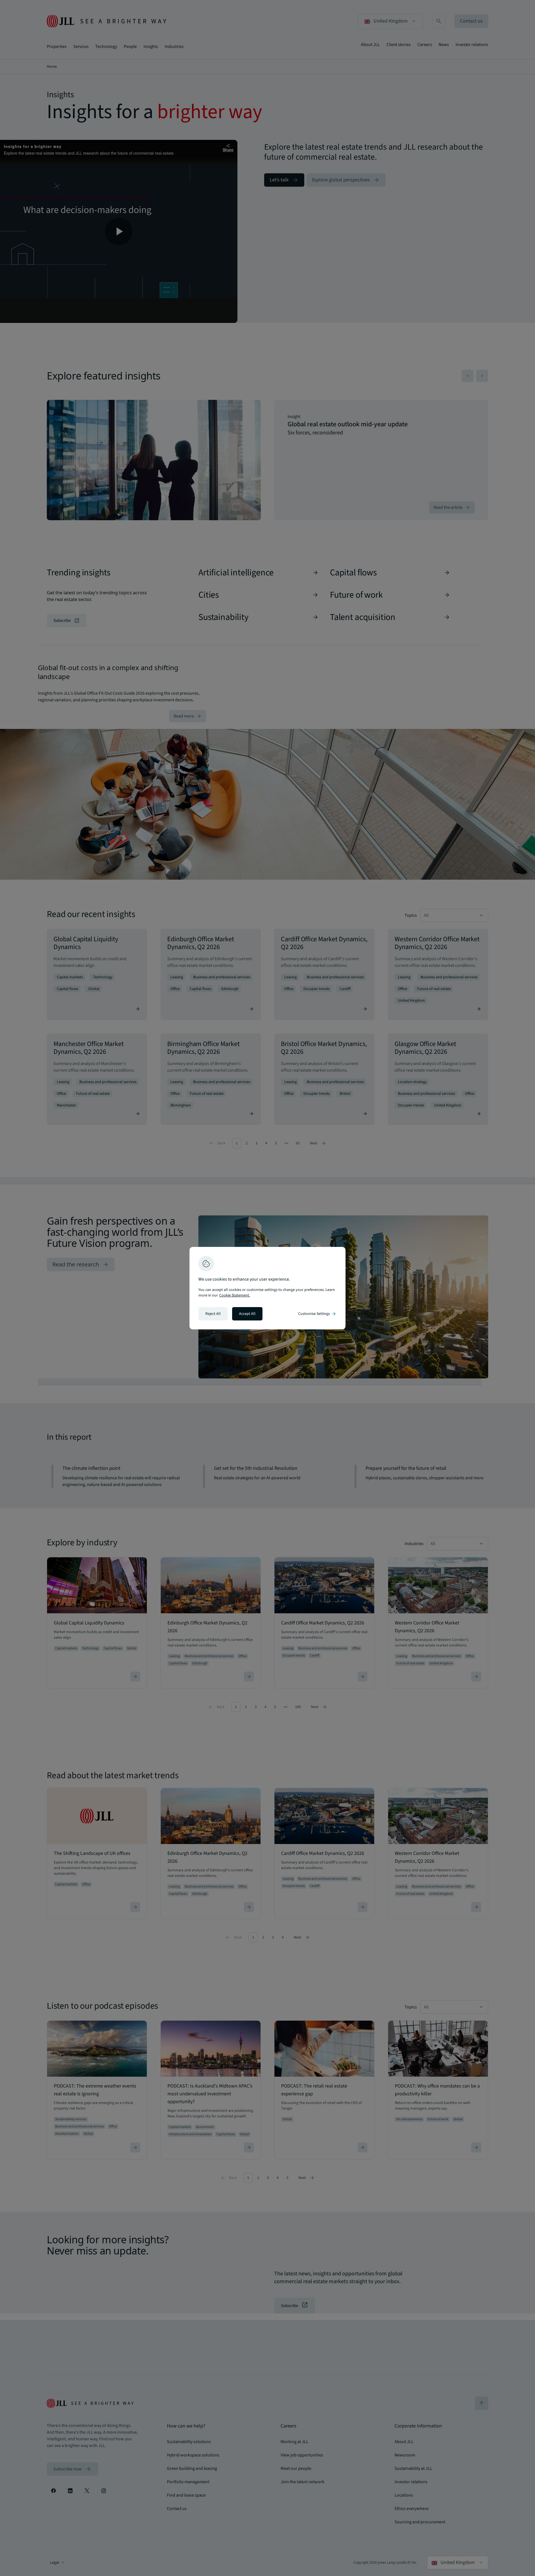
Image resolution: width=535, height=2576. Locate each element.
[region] (267, 1288)
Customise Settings (317, 1314)
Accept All (247, 1314)
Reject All (213, 1314)
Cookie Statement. (235, 1295)
